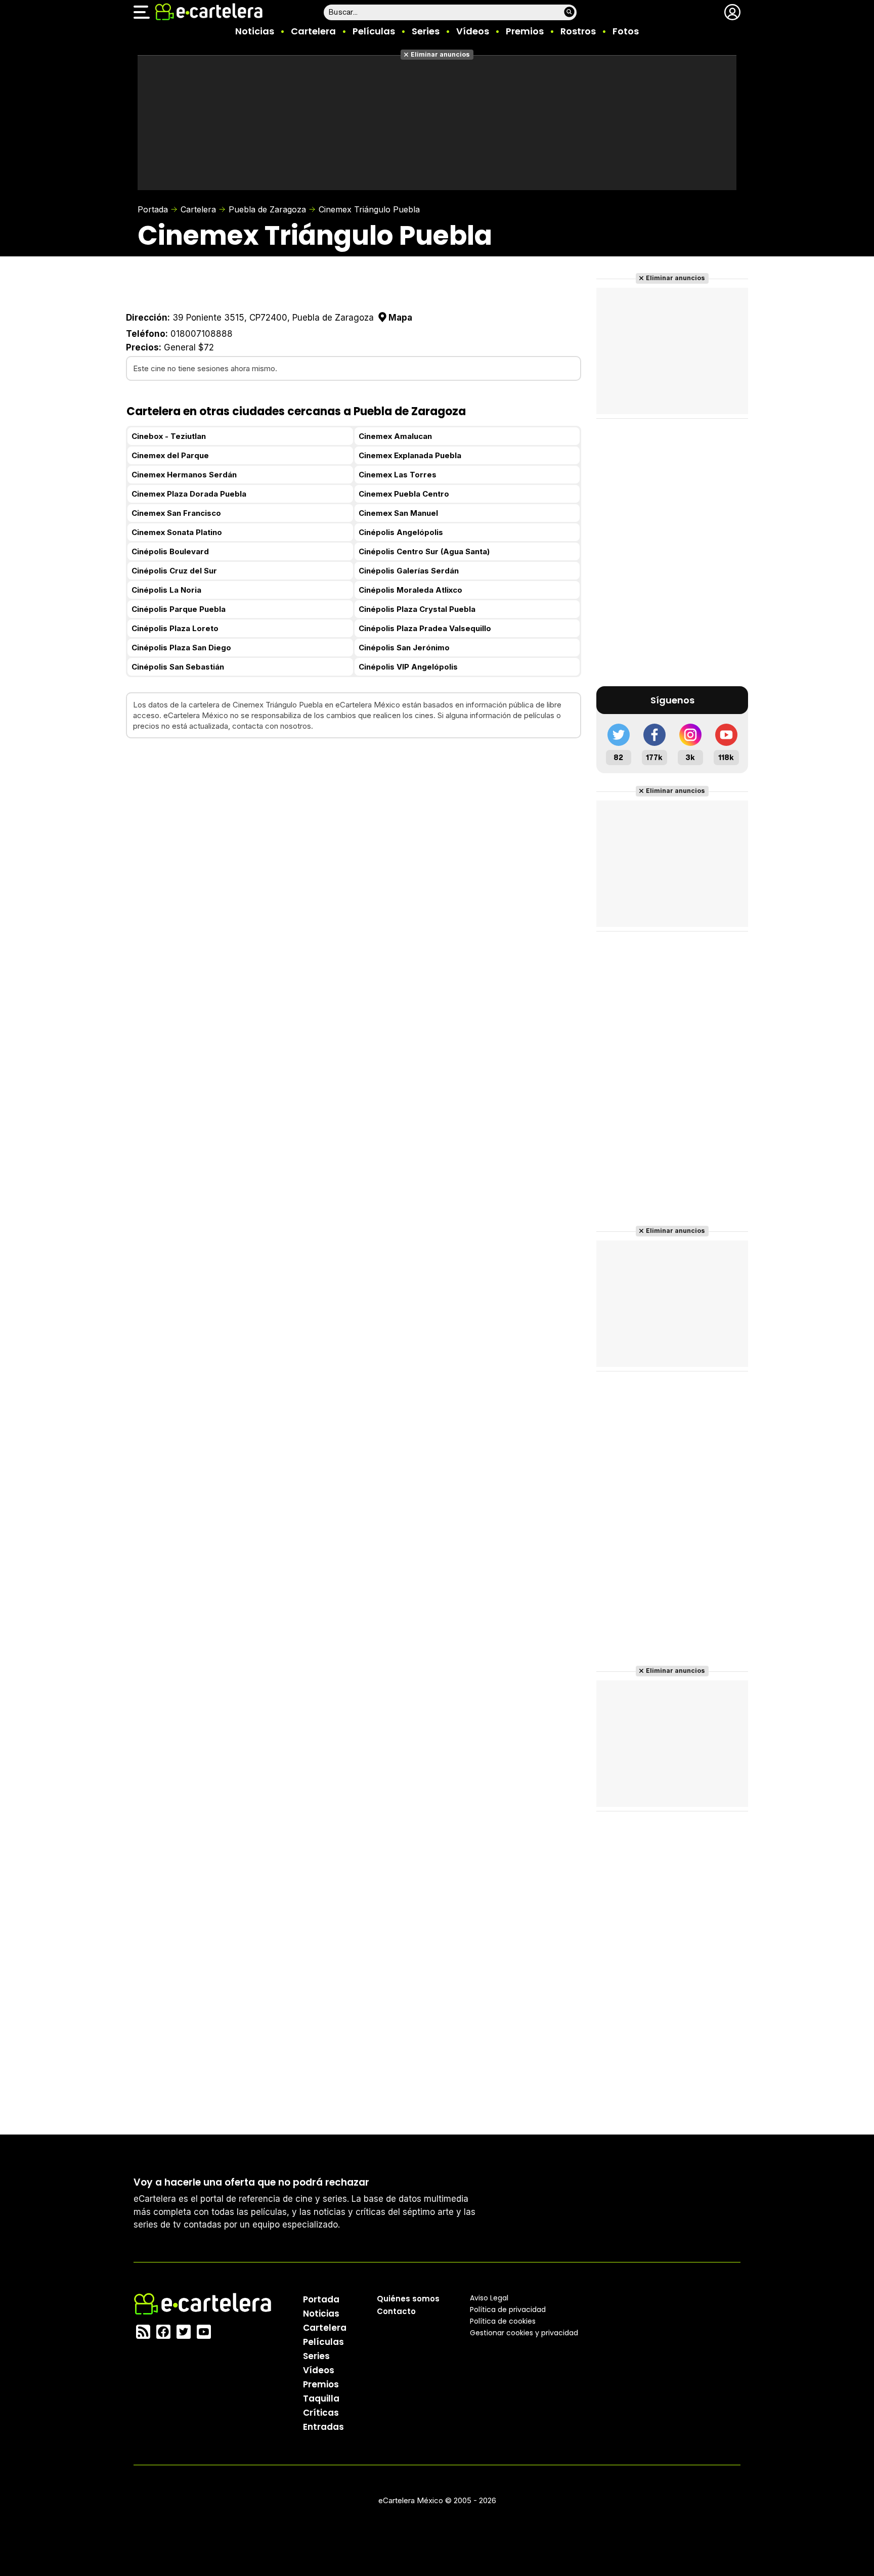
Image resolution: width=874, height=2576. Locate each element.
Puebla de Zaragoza (267, 209)
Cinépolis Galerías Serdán (409, 571)
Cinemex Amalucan (395, 436)
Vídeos (473, 31)
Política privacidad (508, 2309)
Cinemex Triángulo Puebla (369, 209)
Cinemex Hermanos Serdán (184, 475)
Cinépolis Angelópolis (401, 532)
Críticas (321, 2413)
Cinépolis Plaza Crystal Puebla (417, 609)
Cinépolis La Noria (166, 590)
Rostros (578, 31)
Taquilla (321, 2399)
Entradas (323, 2427)
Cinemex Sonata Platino (177, 532)
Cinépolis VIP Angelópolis (408, 667)
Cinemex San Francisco (176, 513)
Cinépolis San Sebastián (178, 667)
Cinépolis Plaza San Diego (181, 648)
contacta (248, 726)
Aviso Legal (489, 2298)
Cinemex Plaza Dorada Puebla (189, 494)
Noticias (255, 31)
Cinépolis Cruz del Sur (174, 571)
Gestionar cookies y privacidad (524, 2333)
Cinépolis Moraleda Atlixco (410, 590)
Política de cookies (503, 2321)
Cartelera (313, 31)
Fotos (626, 31)
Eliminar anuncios (440, 54)
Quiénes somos (408, 2299)
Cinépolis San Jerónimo (404, 648)
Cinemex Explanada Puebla (410, 455)
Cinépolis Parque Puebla (179, 609)
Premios (525, 31)
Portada (153, 209)
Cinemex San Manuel (398, 513)
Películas (374, 31)
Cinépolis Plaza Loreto (175, 628)
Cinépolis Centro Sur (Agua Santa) (424, 551)
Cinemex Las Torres (398, 475)
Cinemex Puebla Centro (404, 494)
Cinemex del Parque (170, 455)
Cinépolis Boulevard (170, 551)
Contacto (396, 2311)
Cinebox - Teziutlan (169, 436)
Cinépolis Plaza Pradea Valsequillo (425, 628)
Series (426, 31)
